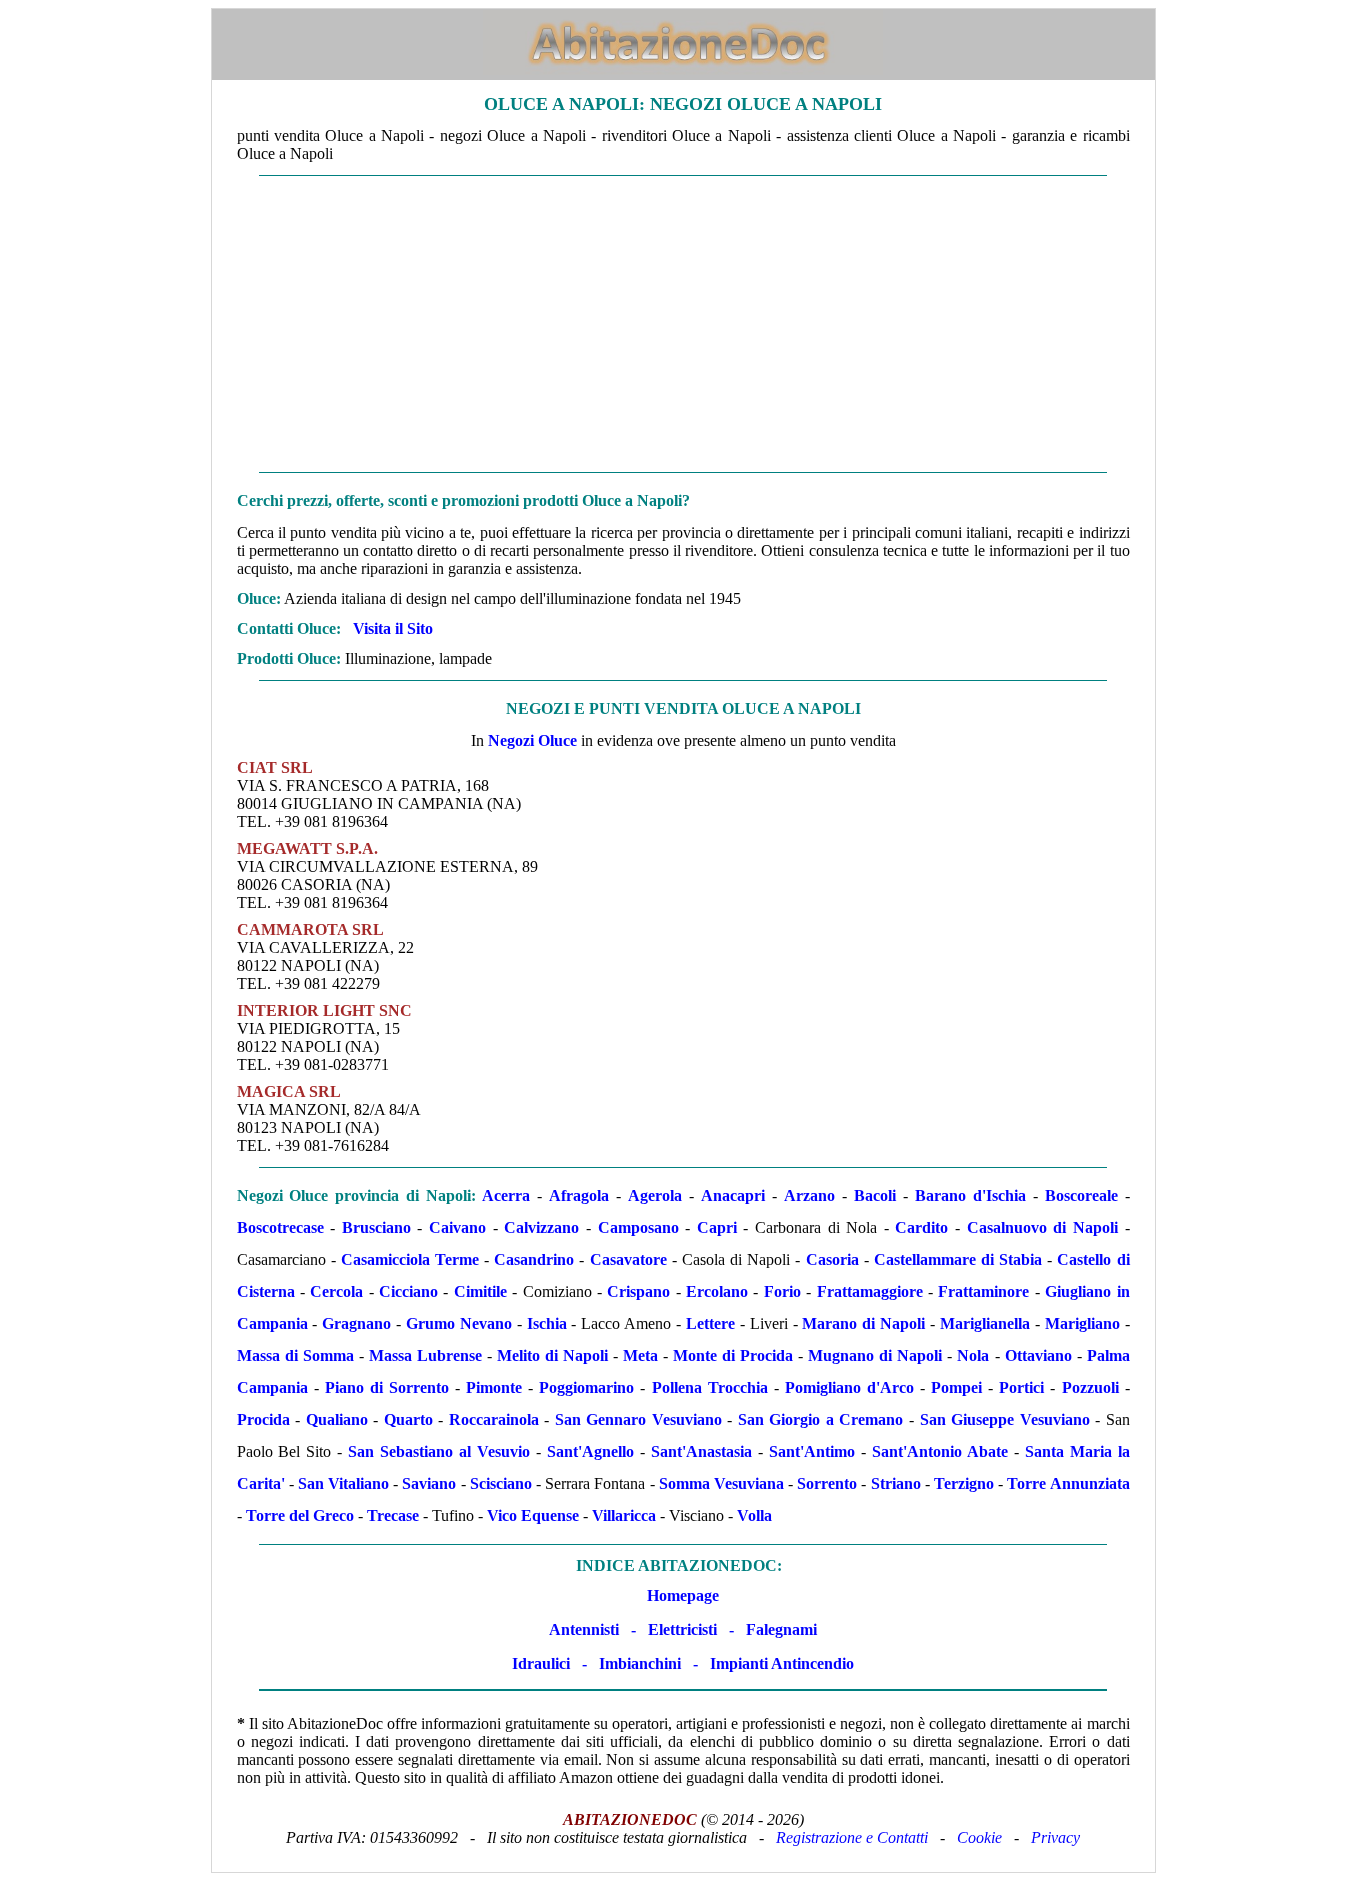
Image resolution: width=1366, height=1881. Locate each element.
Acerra (506, 1195)
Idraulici (541, 1663)
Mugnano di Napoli (875, 1355)
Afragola (579, 1195)
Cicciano (408, 1291)
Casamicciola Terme (410, 1259)
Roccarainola (494, 1419)
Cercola (336, 1291)
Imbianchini (640, 1663)
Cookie (979, 1837)
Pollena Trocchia (710, 1387)
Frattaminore (983, 1291)
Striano (896, 1483)
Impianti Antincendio (782, 1663)
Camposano (638, 1227)
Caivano (457, 1227)
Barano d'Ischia (970, 1195)
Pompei (956, 1387)
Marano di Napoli (863, 1323)
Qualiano (337, 1419)
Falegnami (781, 1629)
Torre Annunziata (1068, 1483)
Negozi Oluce (532, 740)
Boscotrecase (280, 1227)
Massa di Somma (295, 1355)
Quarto (408, 1419)
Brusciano (376, 1227)
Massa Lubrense (425, 1355)
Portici (1021, 1387)
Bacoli (875, 1195)
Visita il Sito (393, 628)
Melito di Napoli (552, 1355)
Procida (263, 1419)
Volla (754, 1515)
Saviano (429, 1483)
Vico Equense (533, 1515)
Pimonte (494, 1387)
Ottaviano (1038, 1355)
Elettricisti (682, 1629)
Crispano (638, 1291)
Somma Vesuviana (721, 1483)
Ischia (547, 1323)
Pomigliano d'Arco (849, 1387)
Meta (640, 1355)
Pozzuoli (1090, 1387)
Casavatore (628, 1259)
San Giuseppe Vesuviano (1005, 1419)
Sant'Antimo (812, 1451)
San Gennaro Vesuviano (638, 1419)
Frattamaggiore (870, 1291)
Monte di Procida (733, 1355)
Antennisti (584, 1629)
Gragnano (356, 1323)
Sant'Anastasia (701, 1451)
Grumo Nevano (459, 1323)
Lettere (710, 1323)
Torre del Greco (300, 1515)
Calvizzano (541, 1227)
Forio (782, 1291)
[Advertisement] (683, 324)
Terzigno (964, 1483)
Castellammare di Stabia (958, 1259)
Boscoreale (1081, 1195)
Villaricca (624, 1515)
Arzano (809, 1195)
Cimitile (480, 1291)
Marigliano (1082, 1323)
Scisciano (501, 1483)
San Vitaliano (343, 1483)
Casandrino (534, 1259)
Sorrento (827, 1483)
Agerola (655, 1195)
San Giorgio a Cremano (821, 1419)
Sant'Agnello (590, 1451)
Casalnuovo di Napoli (1042, 1227)
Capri (717, 1227)
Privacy (1055, 1837)
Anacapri (733, 1195)
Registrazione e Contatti (852, 1837)
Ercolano (717, 1291)
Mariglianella (985, 1323)
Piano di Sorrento (387, 1387)
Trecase (393, 1515)
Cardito (921, 1227)
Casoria (832, 1259)
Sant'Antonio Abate (940, 1451)
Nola (973, 1355)
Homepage (683, 1595)
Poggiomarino (586, 1387)
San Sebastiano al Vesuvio (439, 1451)
